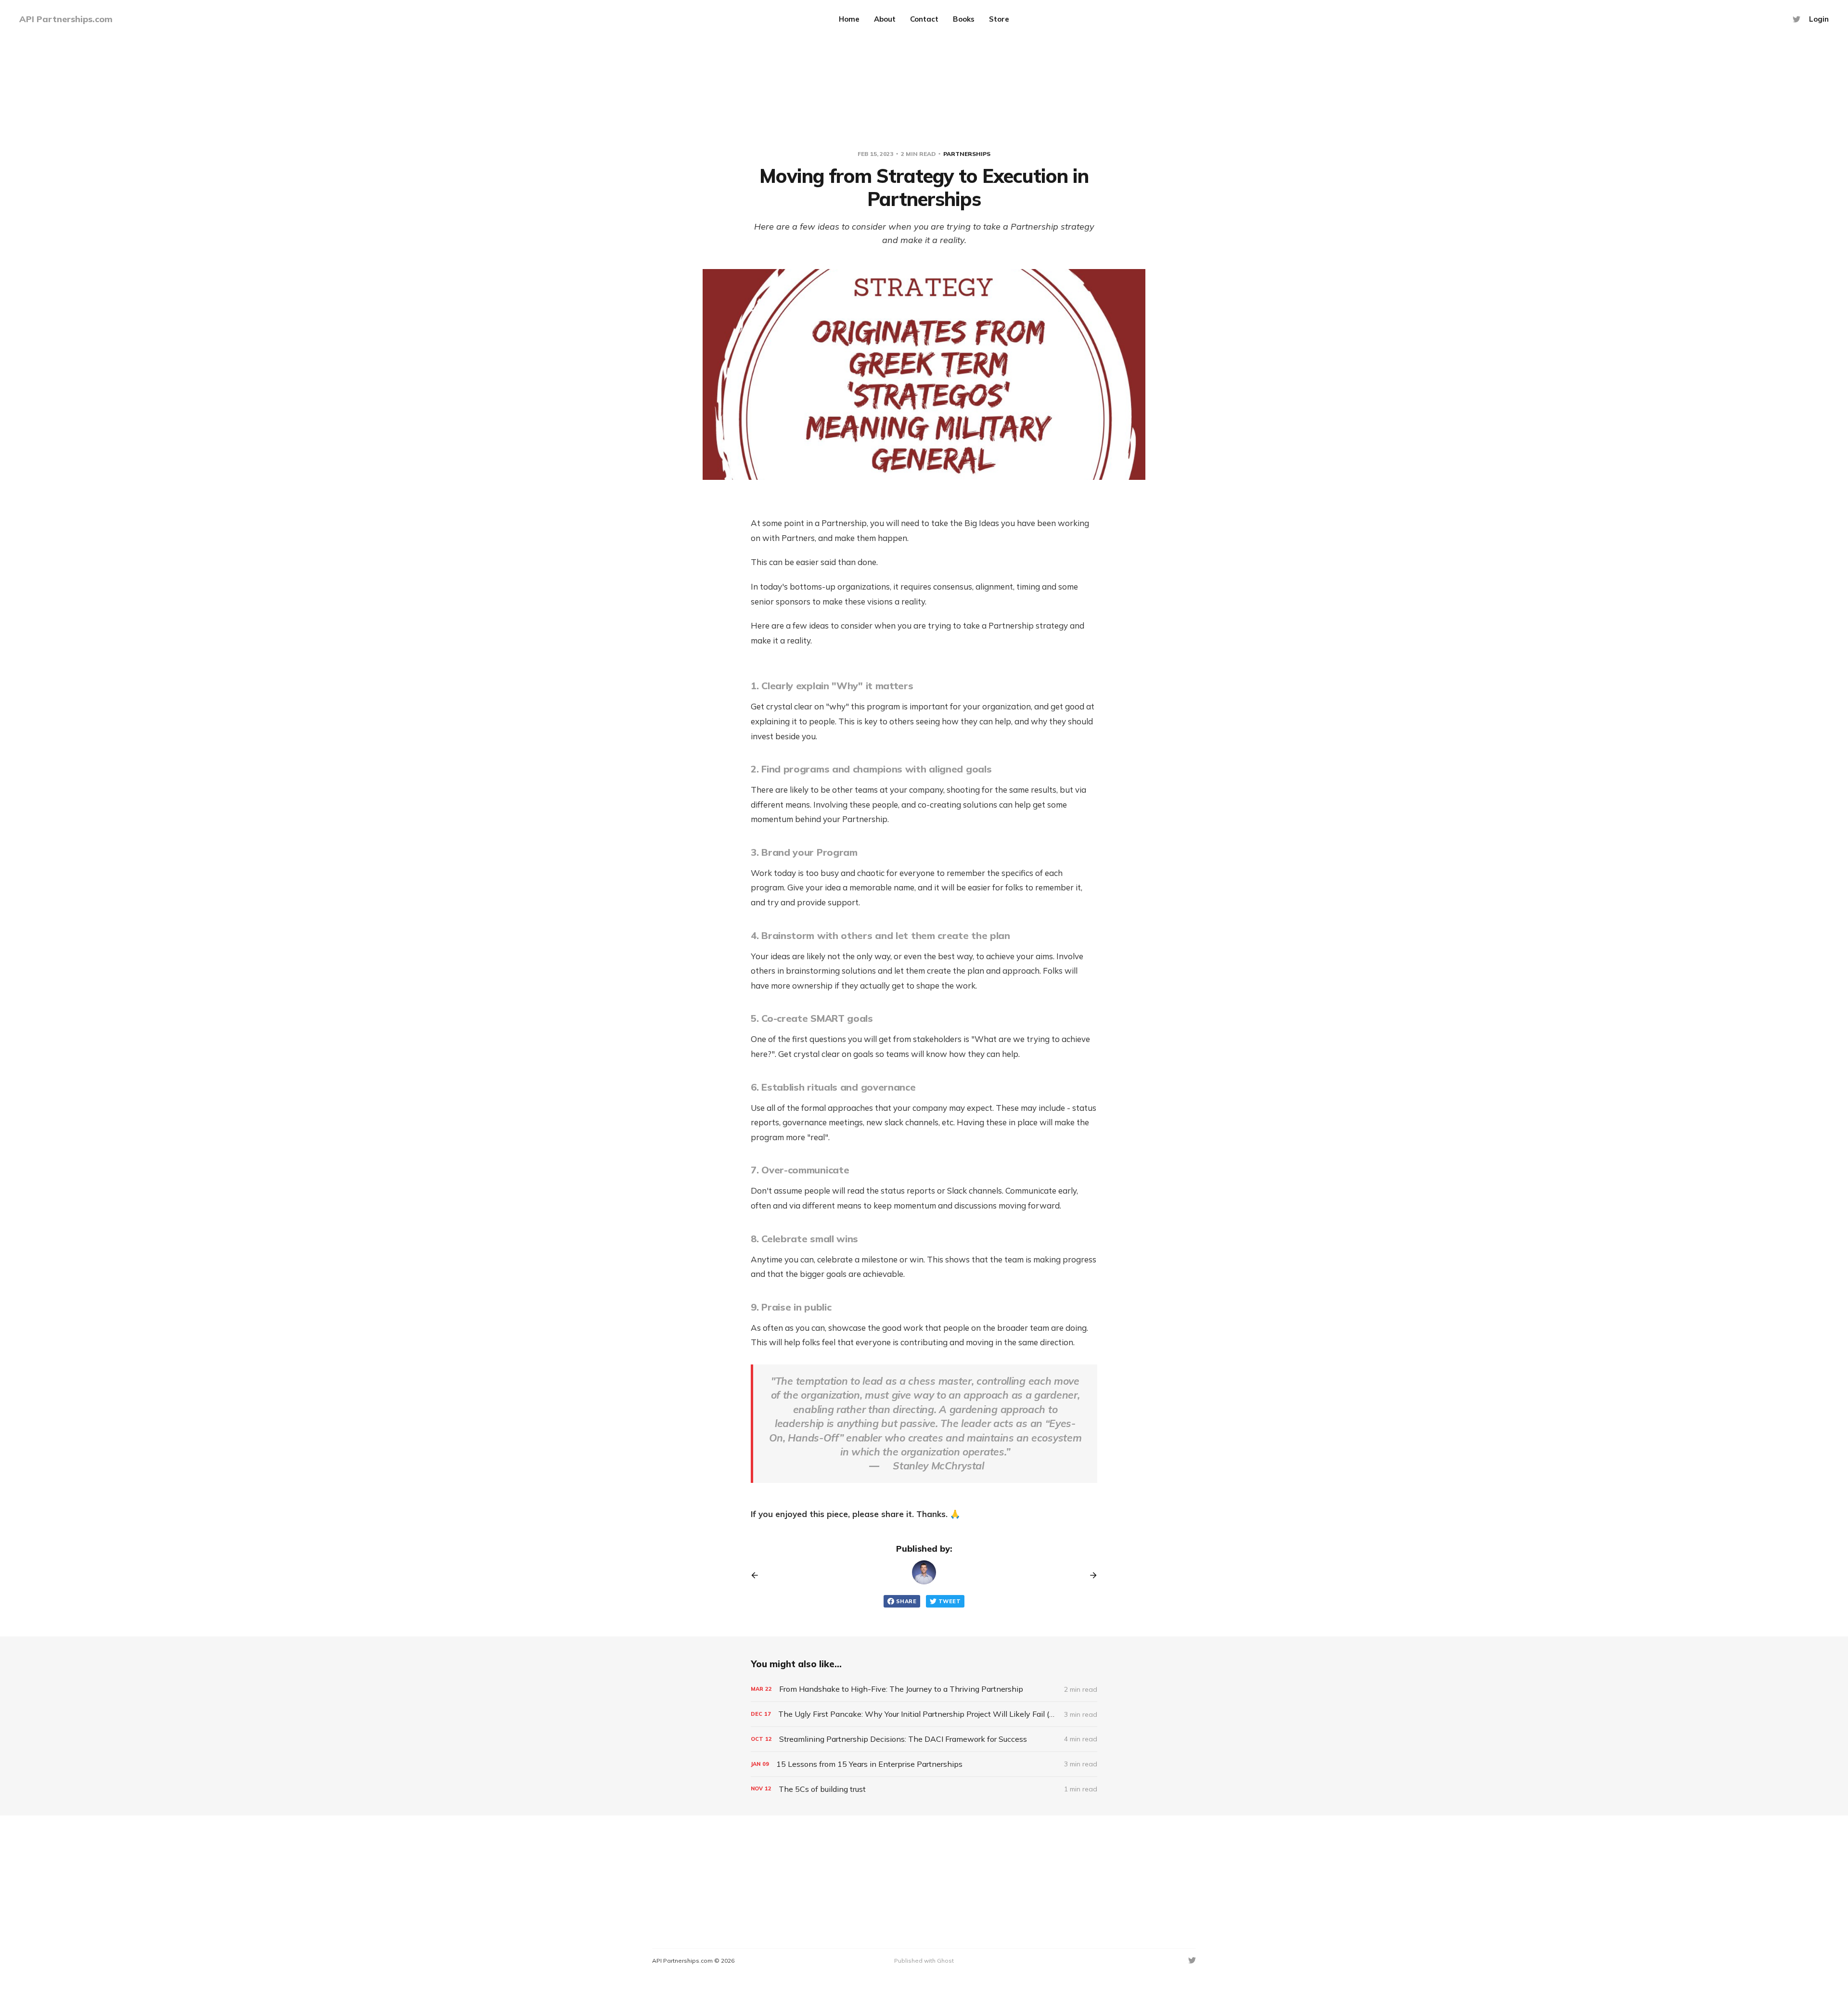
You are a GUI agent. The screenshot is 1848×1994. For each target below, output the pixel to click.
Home (849, 19)
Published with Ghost (924, 1961)
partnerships (967, 154)
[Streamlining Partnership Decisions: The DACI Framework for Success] (924, 1739)
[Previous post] (758, 1575)
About (885, 19)
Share (906, 1601)
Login (1819, 19)
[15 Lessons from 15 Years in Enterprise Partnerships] (924, 1764)
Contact (924, 19)
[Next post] (1090, 1575)
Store (999, 19)
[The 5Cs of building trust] (924, 1789)
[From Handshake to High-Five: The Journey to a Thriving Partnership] (924, 1689)
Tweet (950, 1601)
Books (964, 19)
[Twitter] (1797, 19)
